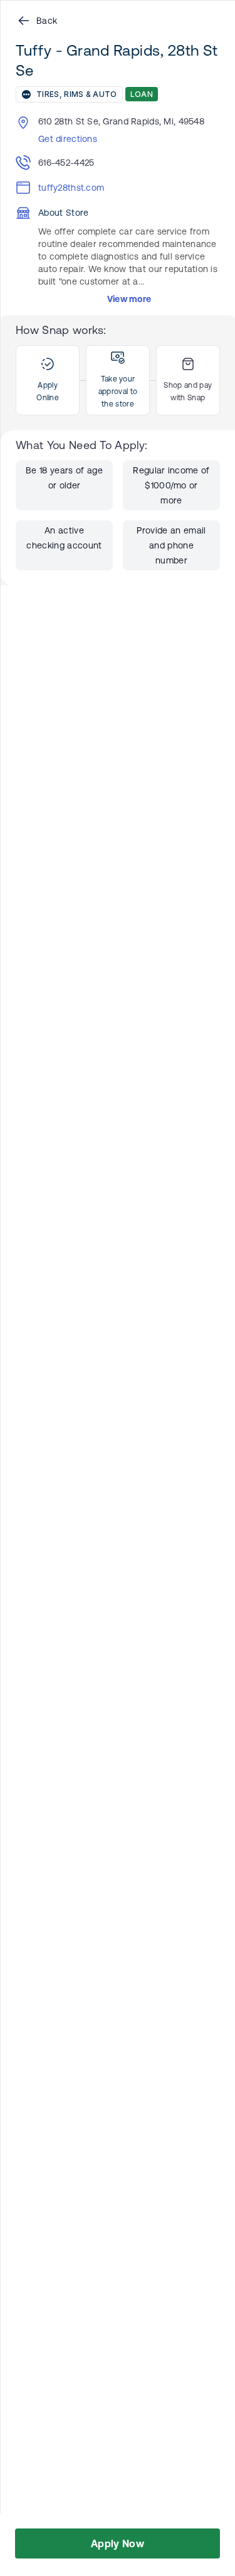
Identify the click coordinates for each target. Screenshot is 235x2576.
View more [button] (129, 299)
